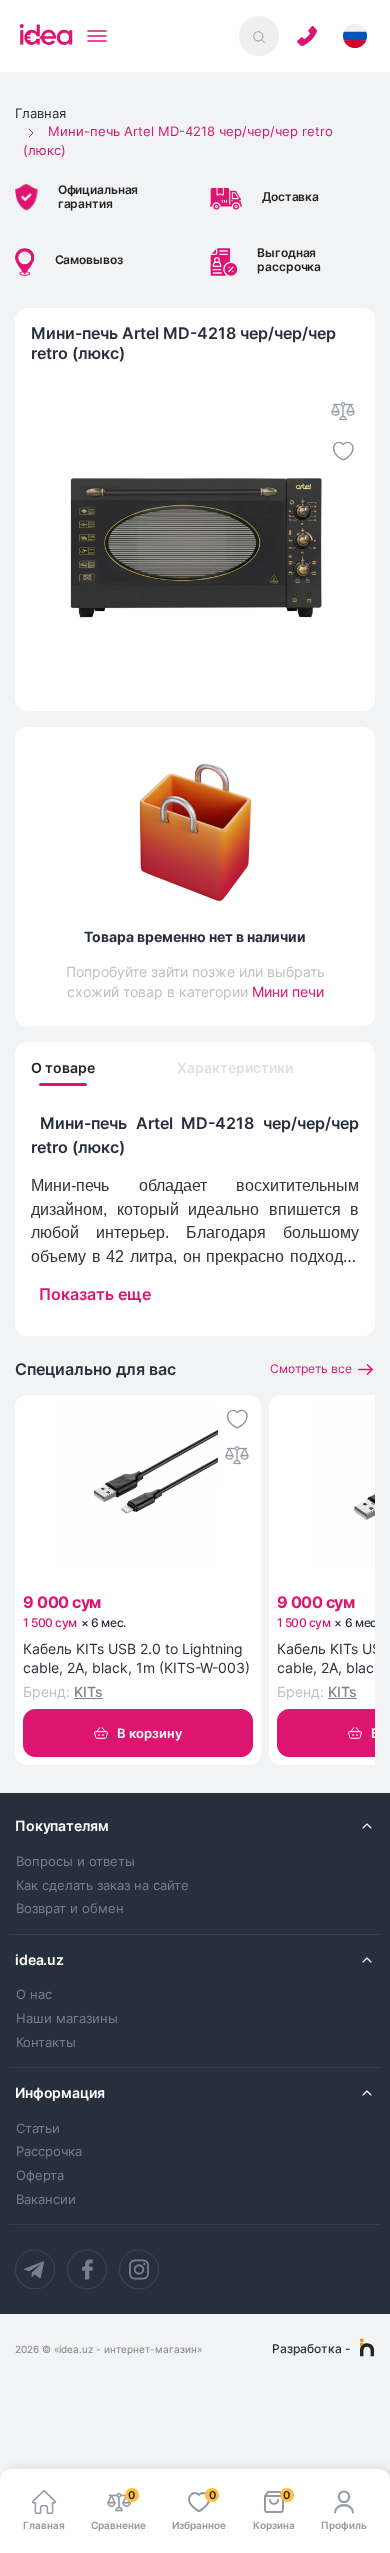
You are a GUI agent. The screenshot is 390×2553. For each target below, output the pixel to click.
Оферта (40, 2175)
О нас (34, 1994)
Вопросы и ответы (75, 1861)
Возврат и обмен (70, 1908)
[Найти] (259, 36)
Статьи (38, 2128)
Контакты (46, 2042)
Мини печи (288, 991)
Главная (40, 113)
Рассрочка (49, 2151)
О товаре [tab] (63, 1068)
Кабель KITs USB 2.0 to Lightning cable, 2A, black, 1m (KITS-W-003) (136, 1658)
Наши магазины (67, 2018)
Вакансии (46, 2199)
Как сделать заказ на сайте (102, 1885)
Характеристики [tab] (235, 1068)
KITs (88, 1691)
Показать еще (95, 1294)
